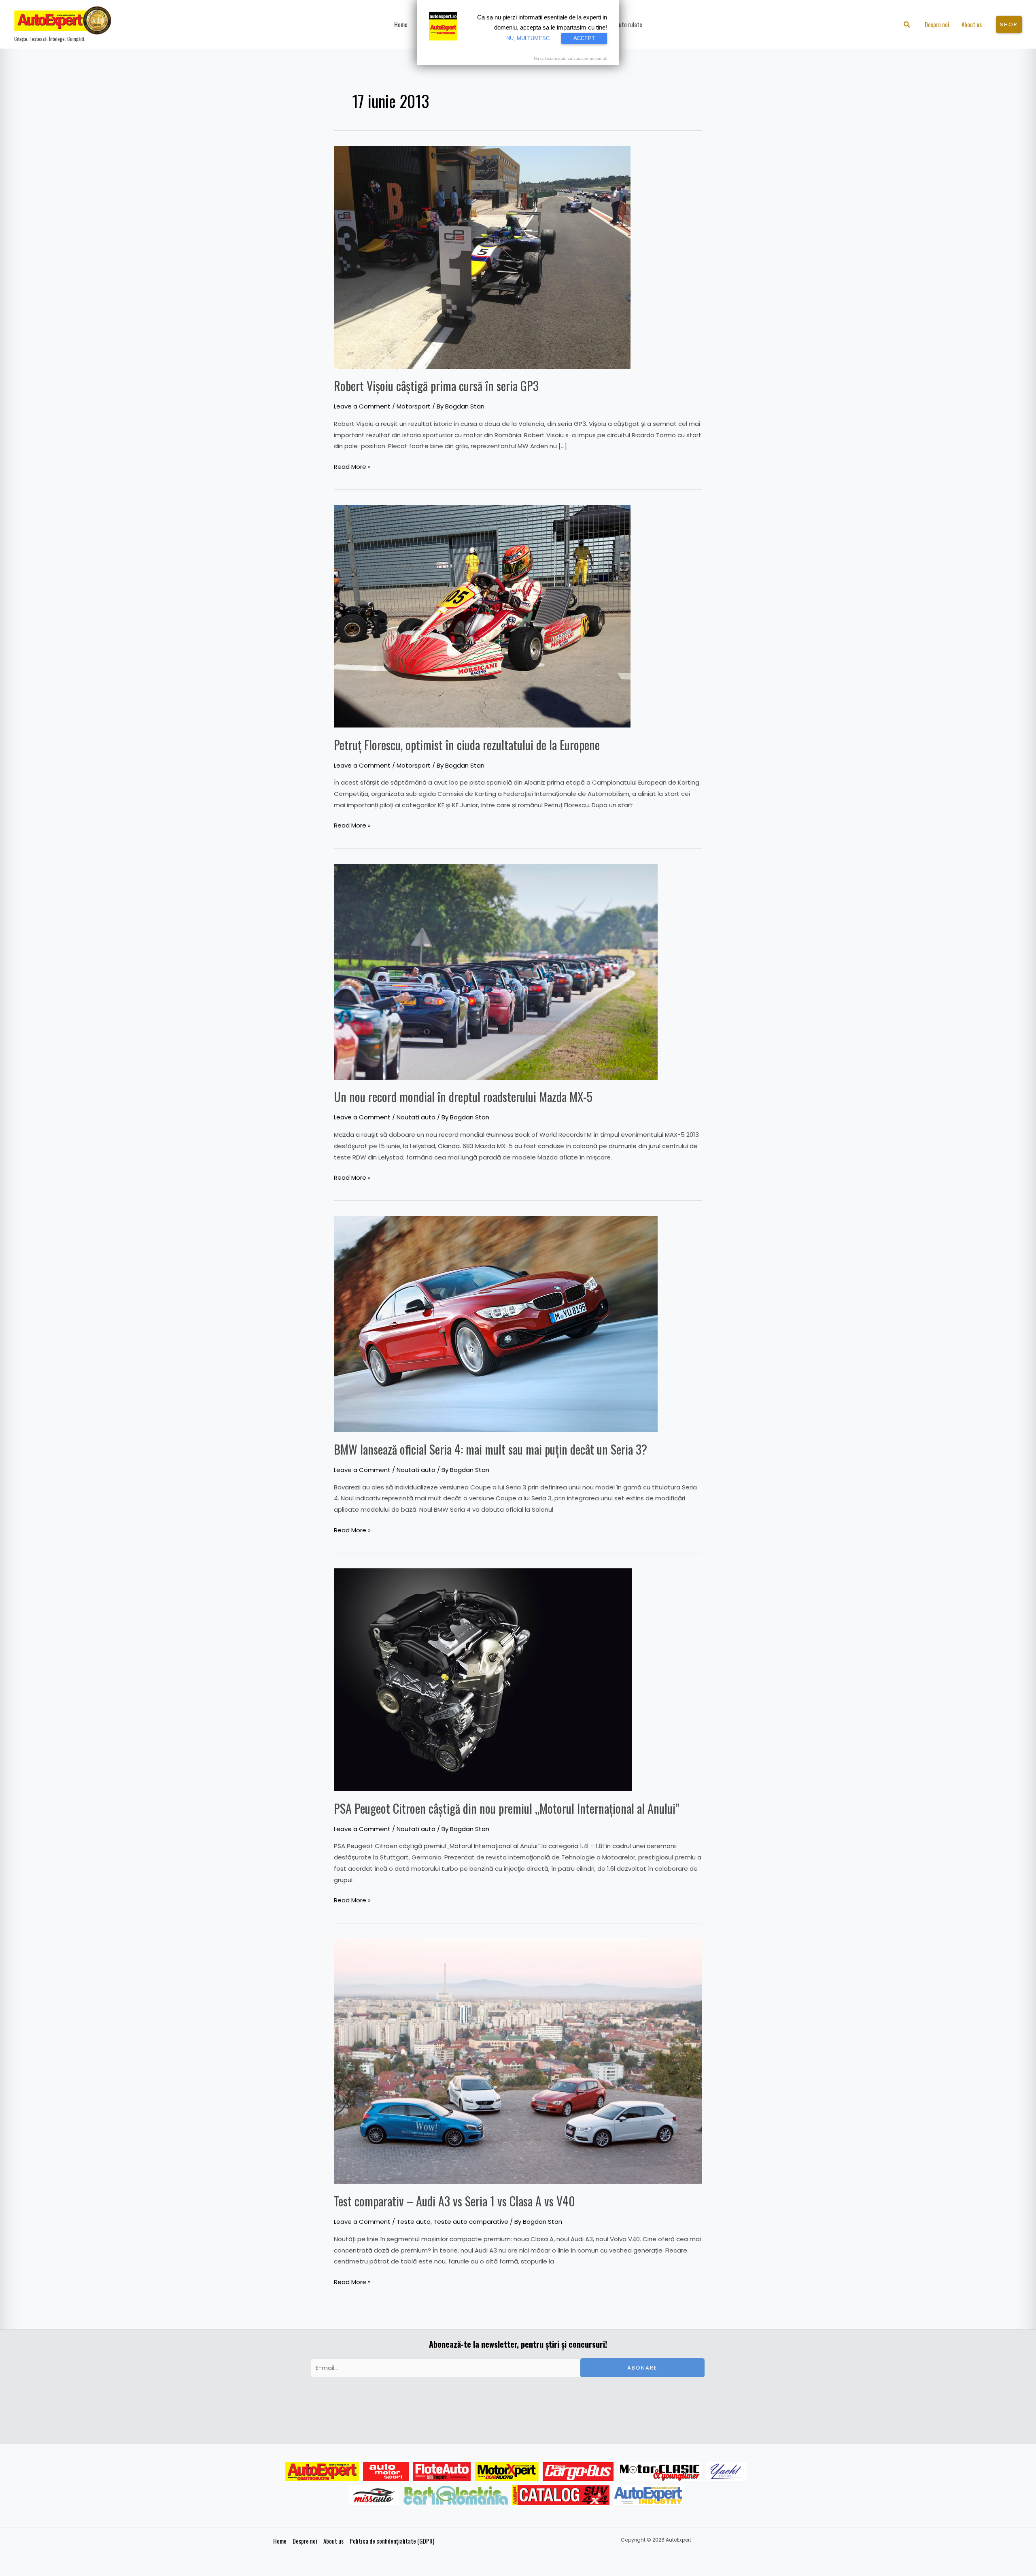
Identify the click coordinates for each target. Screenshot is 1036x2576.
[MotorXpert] (507, 2472)
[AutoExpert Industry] (648, 2495)
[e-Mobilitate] (456, 2495)
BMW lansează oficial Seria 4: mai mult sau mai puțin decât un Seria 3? (490, 1449)
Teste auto (414, 2222)
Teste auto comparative (471, 2222)
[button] (907, 25)
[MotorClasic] (660, 2472)
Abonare (642, 2368)
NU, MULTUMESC (528, 38)
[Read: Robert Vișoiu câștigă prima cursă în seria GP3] (482, 257)
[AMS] (386, 2472)
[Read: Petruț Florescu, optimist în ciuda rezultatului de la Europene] (482, 616)
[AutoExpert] (322, 2472)
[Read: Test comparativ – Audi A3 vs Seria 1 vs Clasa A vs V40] (518, 2061)
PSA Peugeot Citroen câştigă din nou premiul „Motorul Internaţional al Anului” (507, 1808)
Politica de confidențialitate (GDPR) (392, 2541)
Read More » (352, 466)
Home (280, 2541)
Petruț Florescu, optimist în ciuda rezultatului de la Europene (467, 745)
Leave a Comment (362, 406)
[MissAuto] (375, 2495)
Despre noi (305, 2541)
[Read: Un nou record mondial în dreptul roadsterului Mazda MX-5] (496, 971)
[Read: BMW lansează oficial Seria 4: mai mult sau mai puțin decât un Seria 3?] (496, 1323)
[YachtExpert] (726, 2472)
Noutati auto (416, 1117)
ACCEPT (584, 38)
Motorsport (414, 406)
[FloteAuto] (442, 2472)
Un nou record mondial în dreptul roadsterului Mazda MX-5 (463, 1097)
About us (333, 2541)
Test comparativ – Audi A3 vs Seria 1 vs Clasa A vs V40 (454, 2201)
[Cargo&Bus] (578, 2472)
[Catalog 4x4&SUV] (561, 2495)
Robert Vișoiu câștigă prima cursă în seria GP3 (436, 386)
